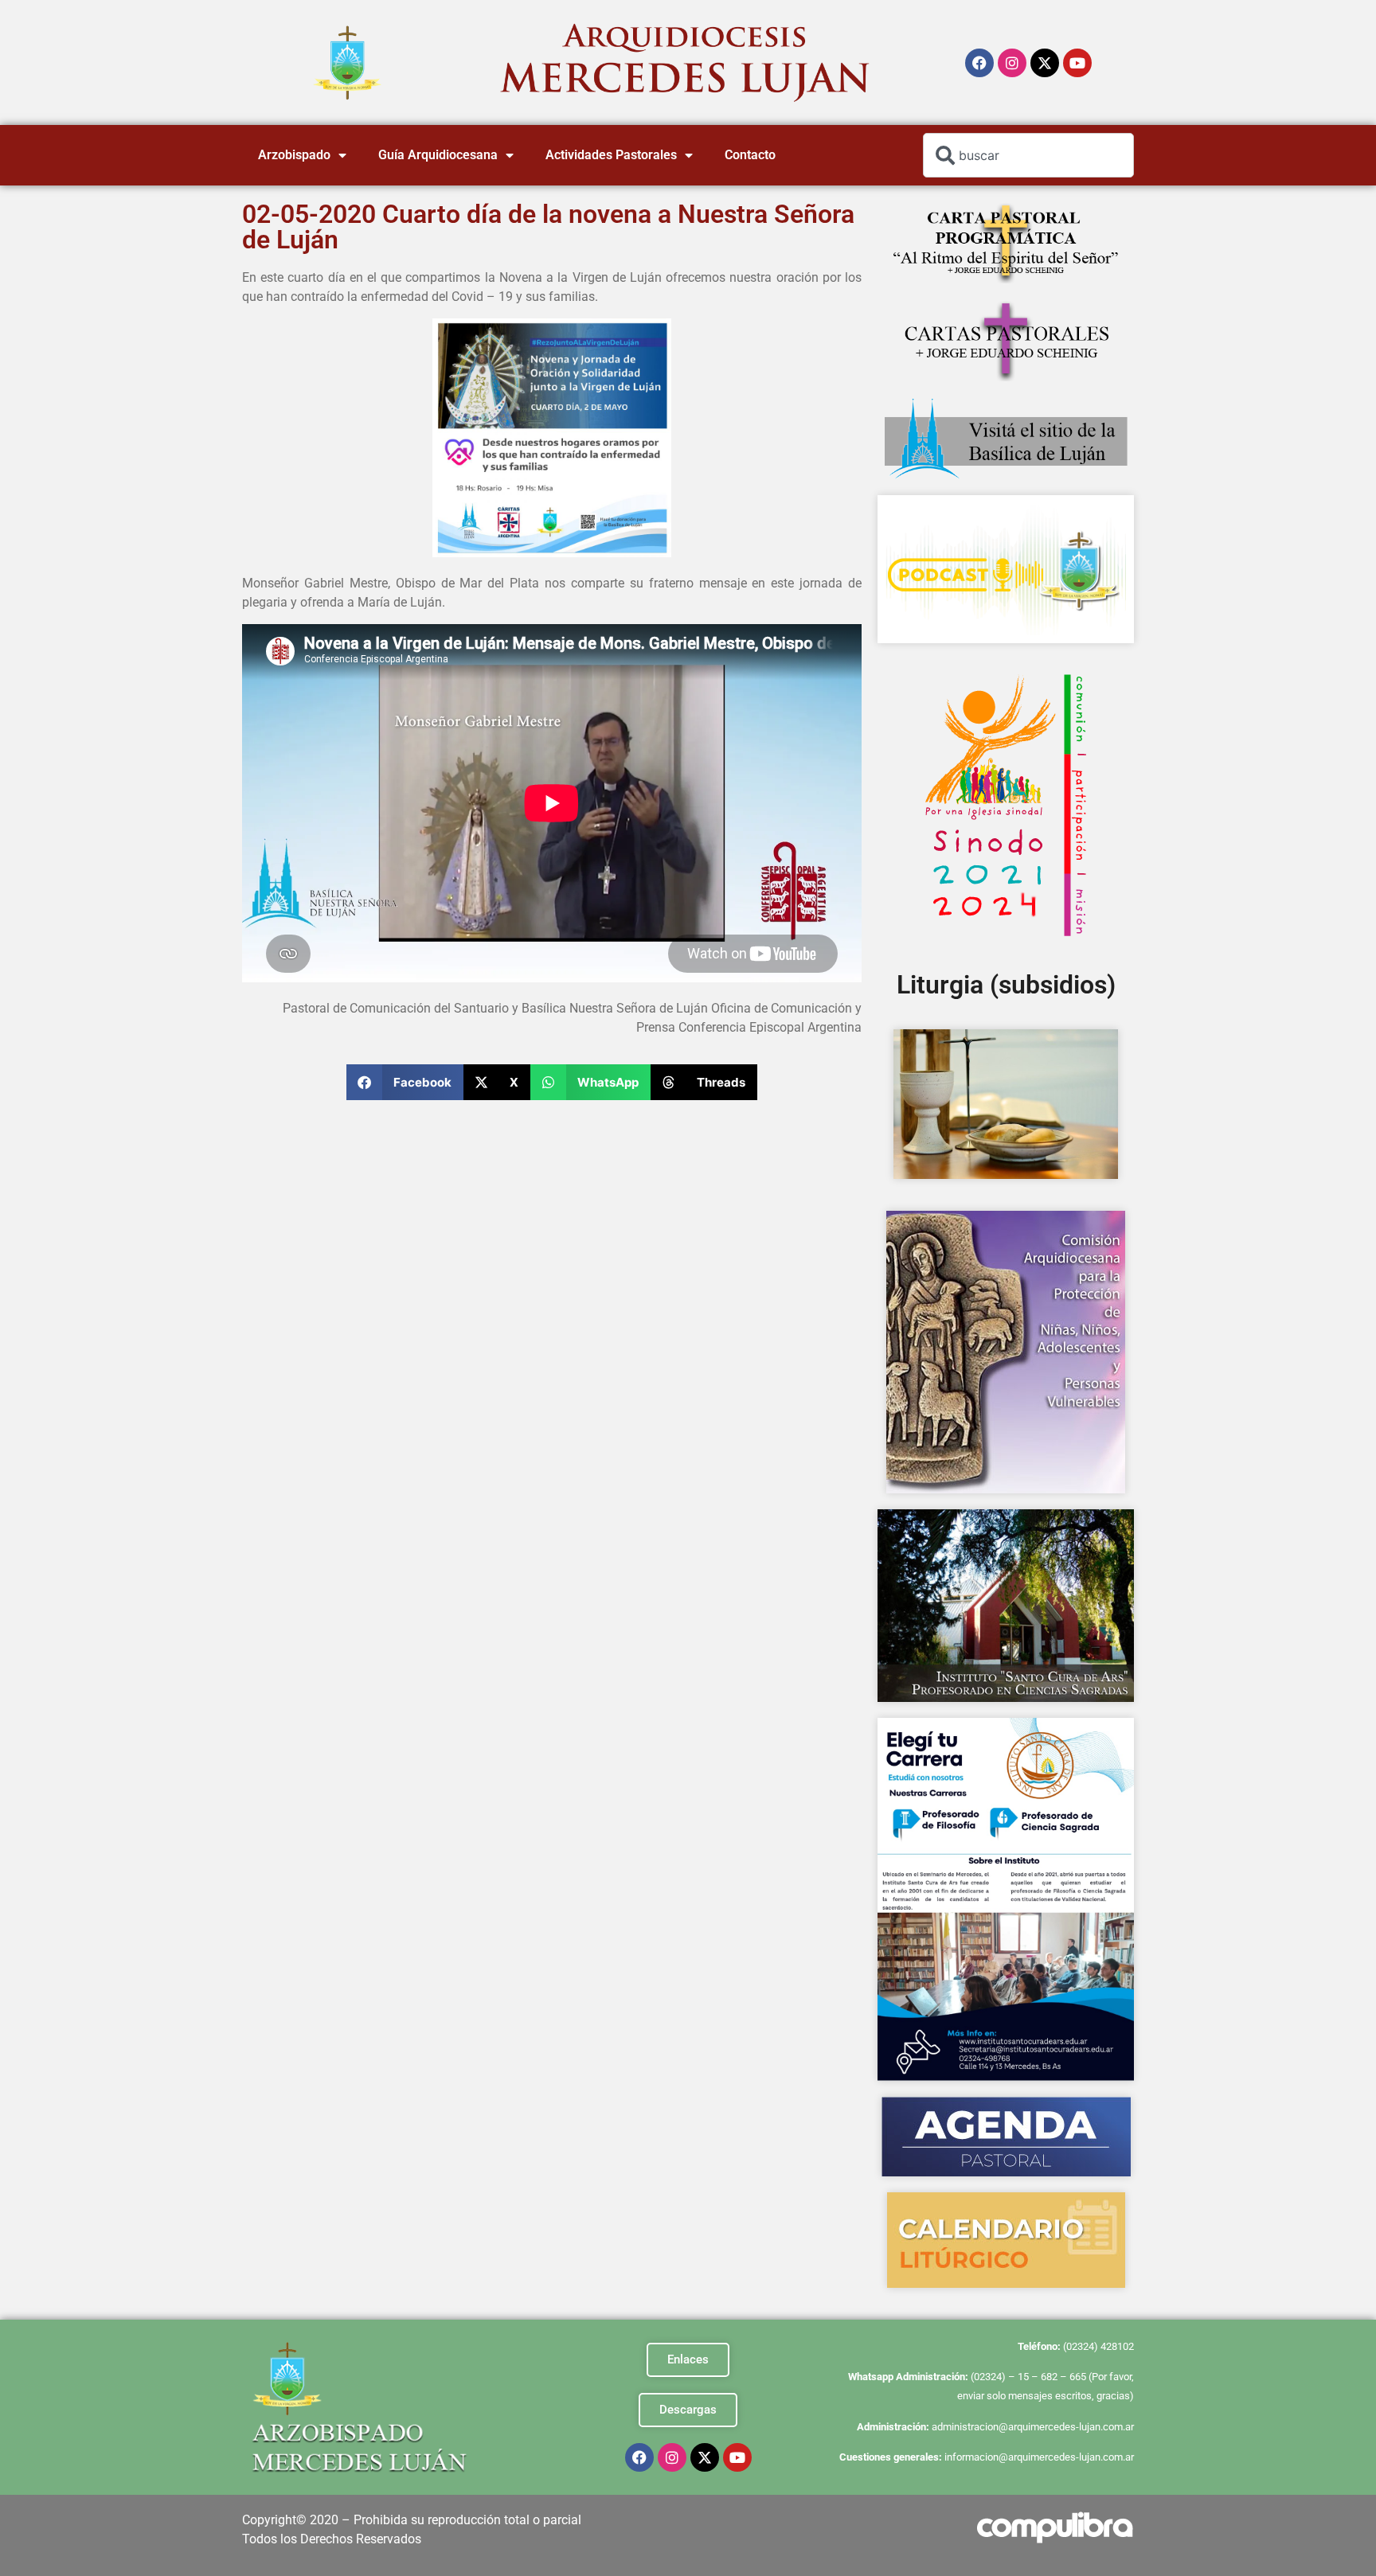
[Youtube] (1077, 63)
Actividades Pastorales (611, 155)
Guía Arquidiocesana (438, 155)
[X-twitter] (1045, 63)
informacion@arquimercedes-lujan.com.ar (1039, 2457)
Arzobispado (294, 155)
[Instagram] (1012, 63)
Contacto (750, 155)
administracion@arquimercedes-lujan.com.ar (1033, 2427)
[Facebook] (979, 63)
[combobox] (1028, 155)
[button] (405, 1082)
